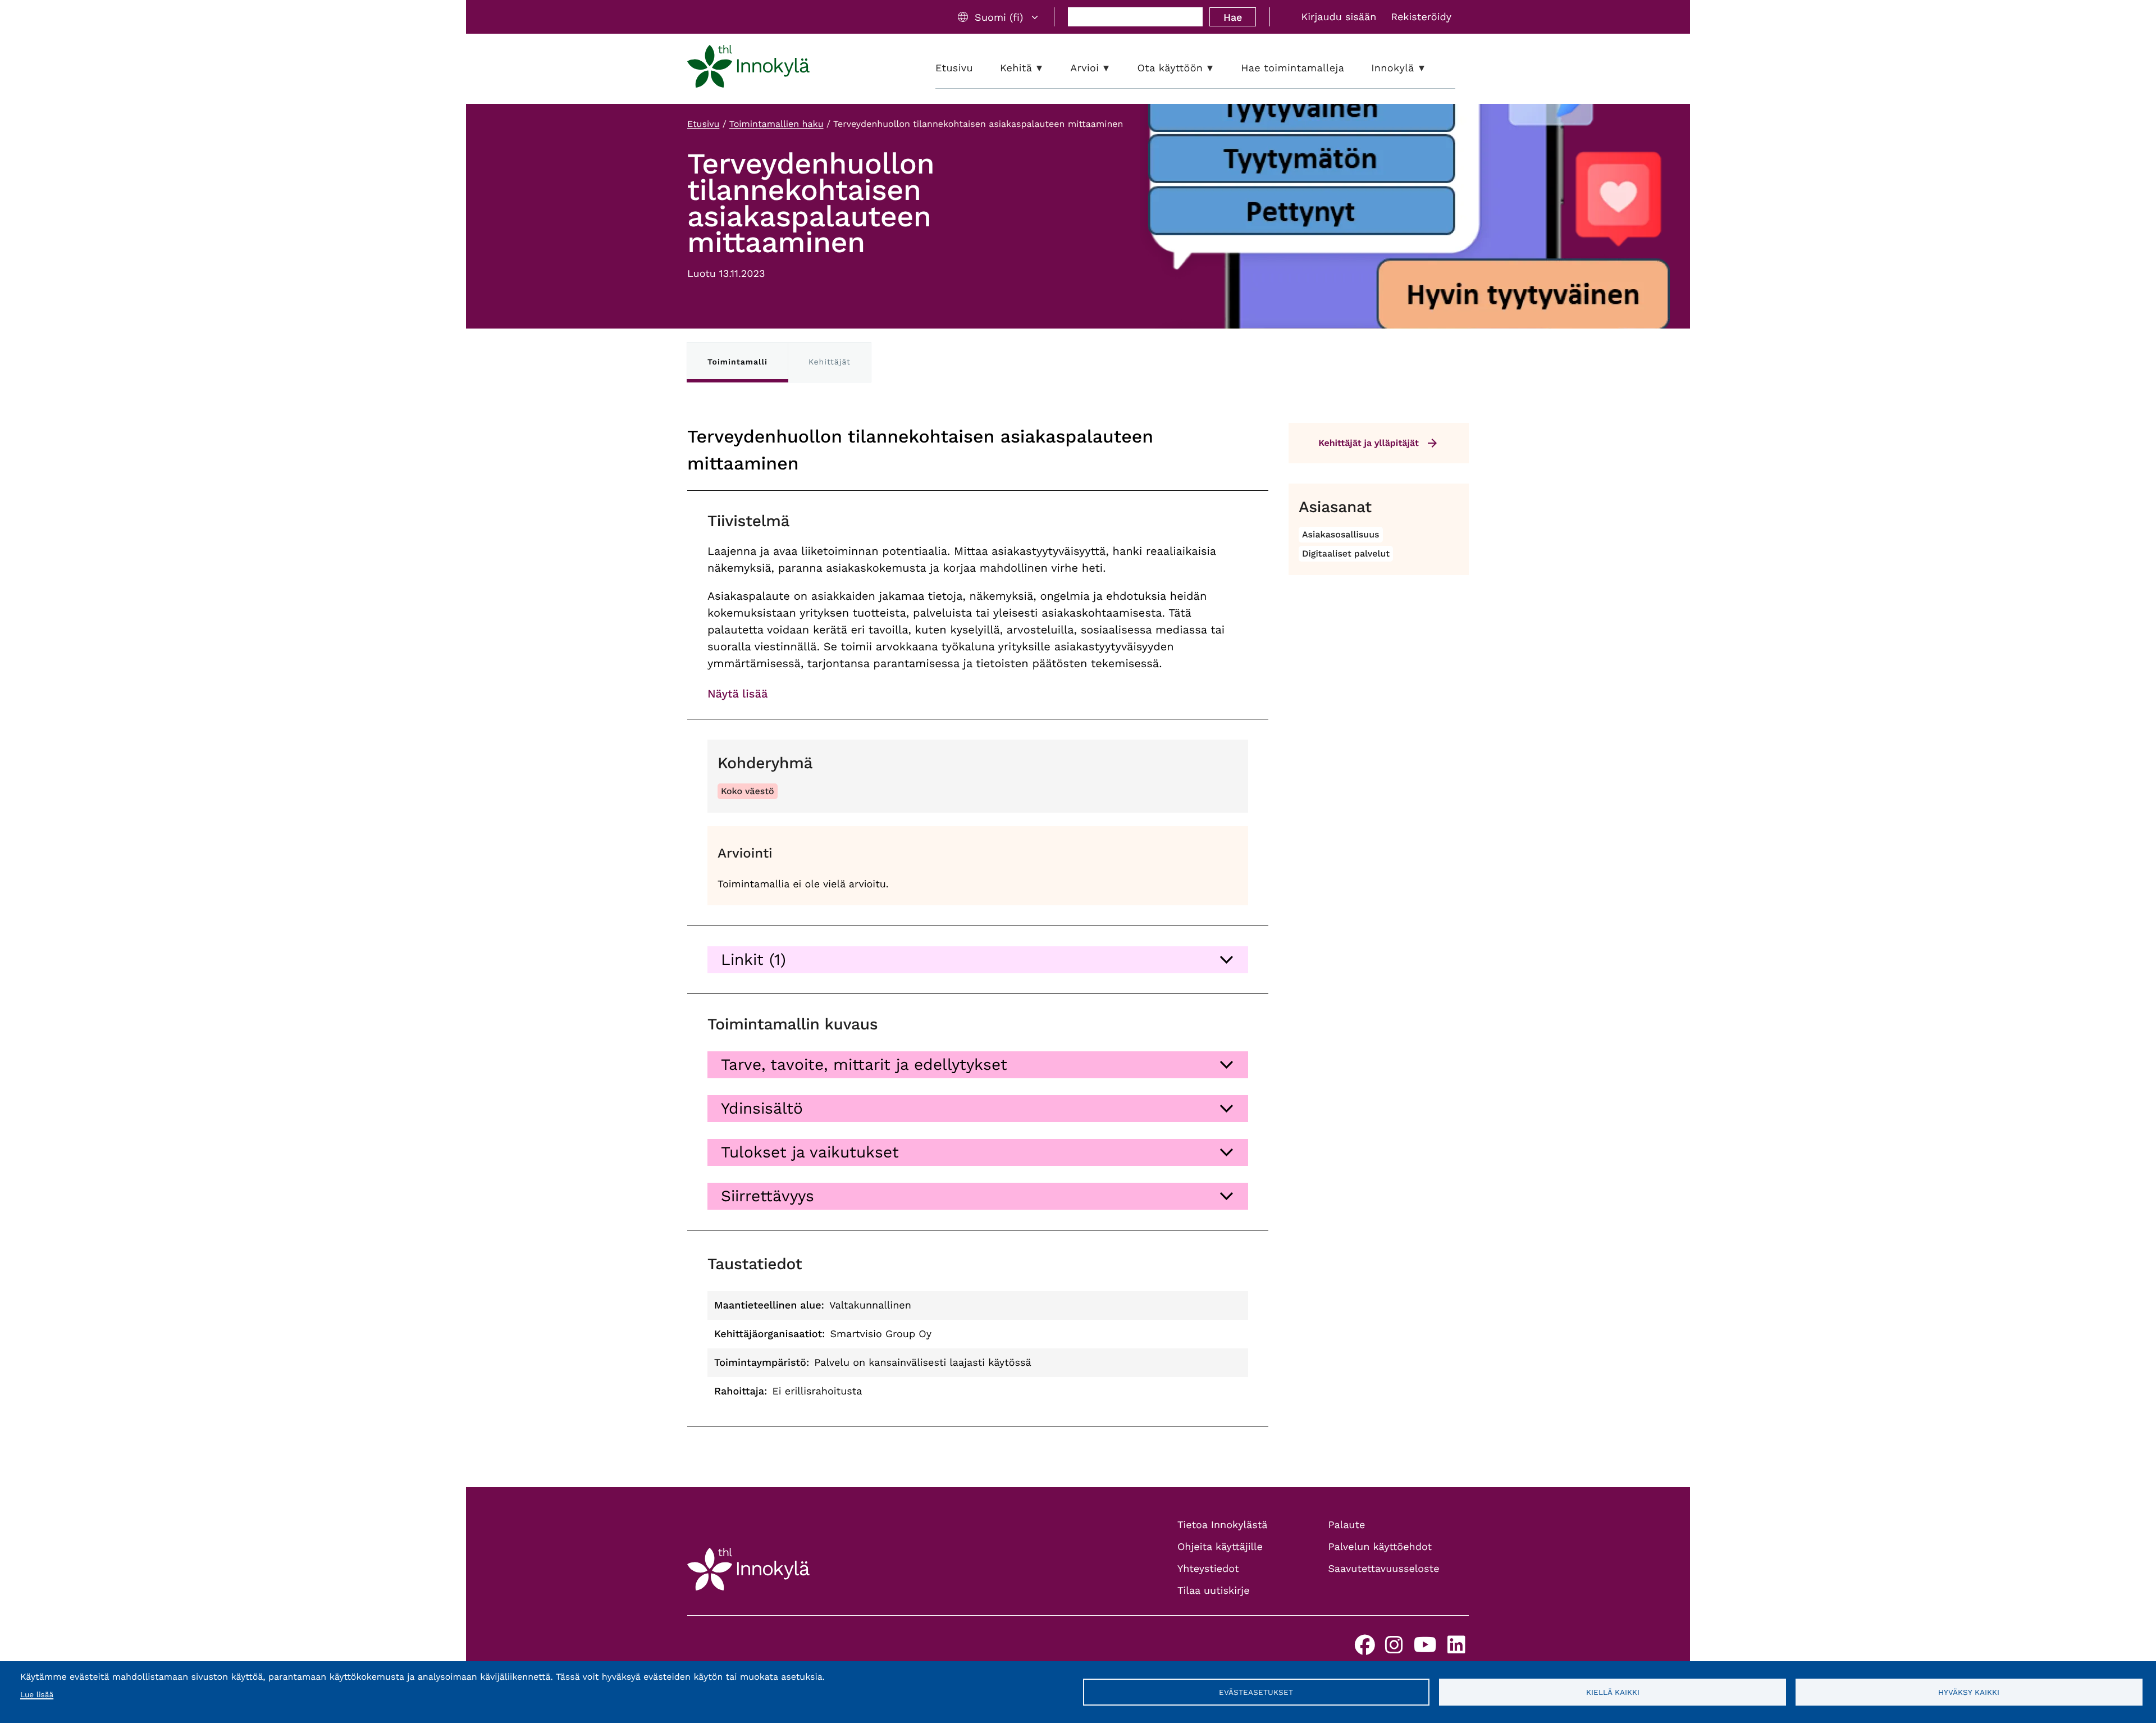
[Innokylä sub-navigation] (1430, 68)
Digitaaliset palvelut (1346, 553)
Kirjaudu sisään (1339, 17)
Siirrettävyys (768, 1196)
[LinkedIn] (1456, 1649)
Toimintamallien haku (776, 124)
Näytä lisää (737, 694)
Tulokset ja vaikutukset (810, 1152)
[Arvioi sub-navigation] (1114, 68)
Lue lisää (37, 1695)
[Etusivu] (748, 69)
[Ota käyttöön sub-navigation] (1218, 68)
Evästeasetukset (1256, 1692)
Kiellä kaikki (1613, 1692)
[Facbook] (1365, 1649)
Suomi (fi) (999, 17)
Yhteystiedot (1208, 1569)
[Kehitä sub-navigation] (1048, 68)
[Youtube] (1425, 1649)
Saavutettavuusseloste (1384, 1569)
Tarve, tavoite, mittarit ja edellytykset (864, 1065)
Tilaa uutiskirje (1214, 1591)
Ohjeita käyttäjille (1220, 1547)
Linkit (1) (753, 959)
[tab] (978, 960)
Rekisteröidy (1421, 17)
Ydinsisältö (762, 1108)
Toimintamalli (737, 362)
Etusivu (703, 124)
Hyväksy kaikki (1969, 1692)
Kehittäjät (830, 362)
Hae (1233, 17)
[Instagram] (1394, 1649)
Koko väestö (748, 791)
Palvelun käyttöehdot (1380, 1547)
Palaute (1347, 1525)
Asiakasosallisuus (1341, 534)
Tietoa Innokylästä (1222, 1525)
